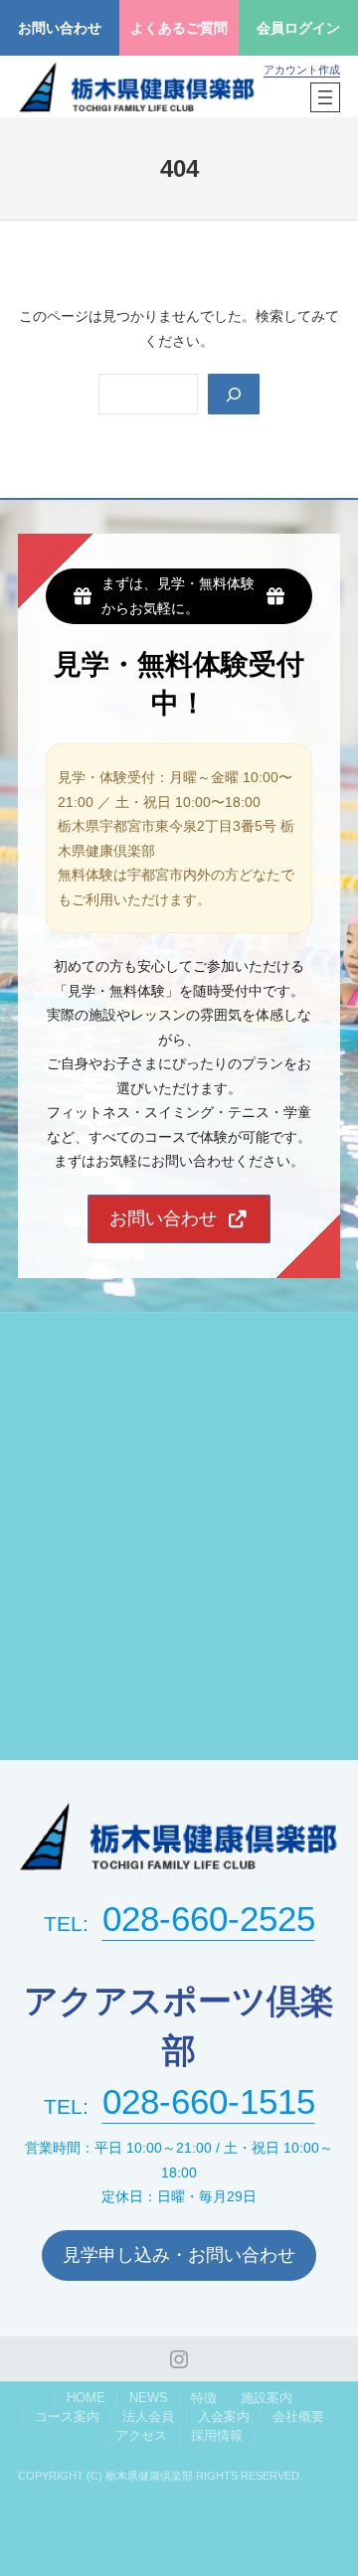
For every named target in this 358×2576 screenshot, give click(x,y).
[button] (179, 1219)
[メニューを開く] (325, 97)
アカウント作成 (302, 70)
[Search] (234, 394)
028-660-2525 (209, 1919)
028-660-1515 (209, 2101)
